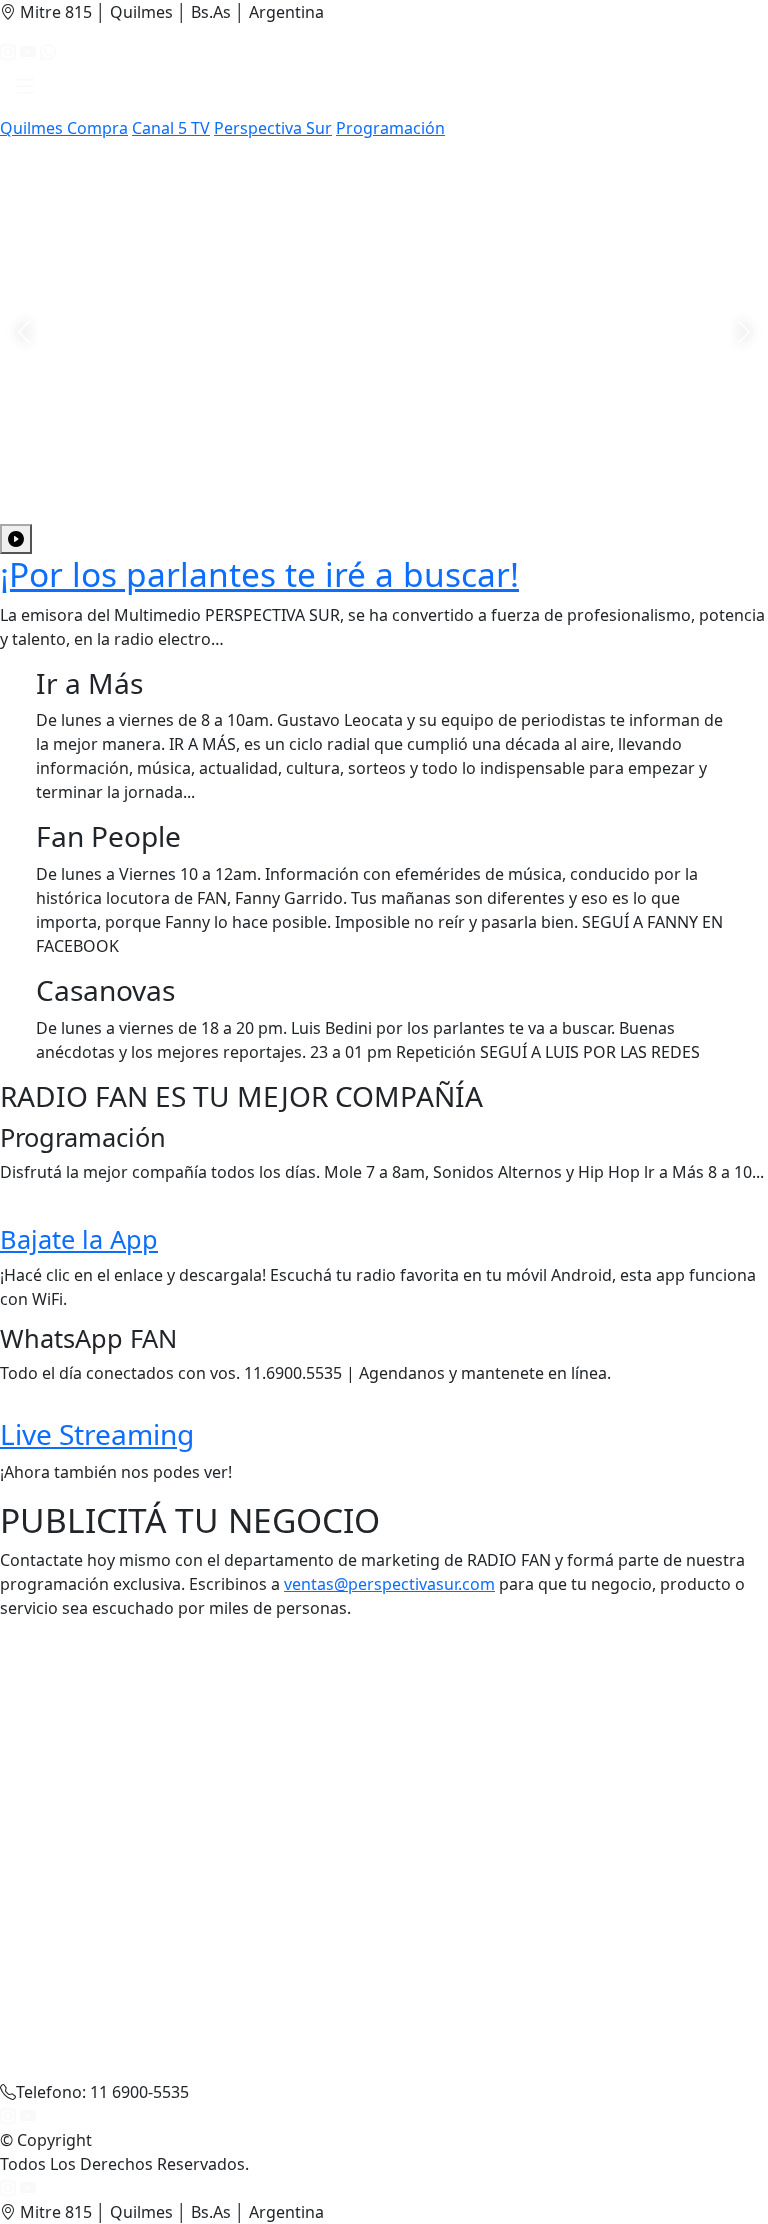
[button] (25, 90)
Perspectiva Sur (273, 128)
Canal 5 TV (171, 128)
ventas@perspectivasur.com (389, 1584)
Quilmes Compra (64, 128)
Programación (390, 128)
